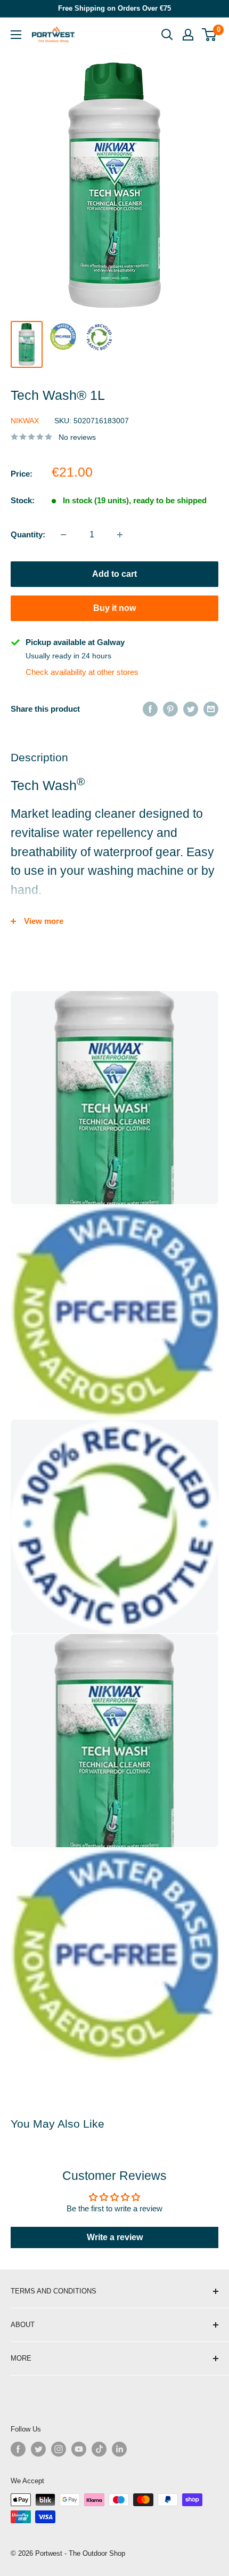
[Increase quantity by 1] (120, 535)
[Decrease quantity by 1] (63, 535)
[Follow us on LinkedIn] (119, 2449)
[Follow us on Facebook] (18, 2449)
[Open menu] (16, 35)
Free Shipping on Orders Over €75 (114, 8)
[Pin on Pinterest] (170, 709)
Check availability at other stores (82, 672)
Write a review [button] (115, 2237)
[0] (210, 35)
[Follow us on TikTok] (99, 2449)
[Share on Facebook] (150, 709)
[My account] (188, 35)
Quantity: (28, 534)
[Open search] (167, 35)
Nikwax (25, 421)
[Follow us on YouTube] (79, 2449)
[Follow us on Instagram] (59, 2449)
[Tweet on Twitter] (191, 709)
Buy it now (114, 608)
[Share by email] (211, 709)
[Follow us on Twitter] (38, 2449)
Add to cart (114, 574)
